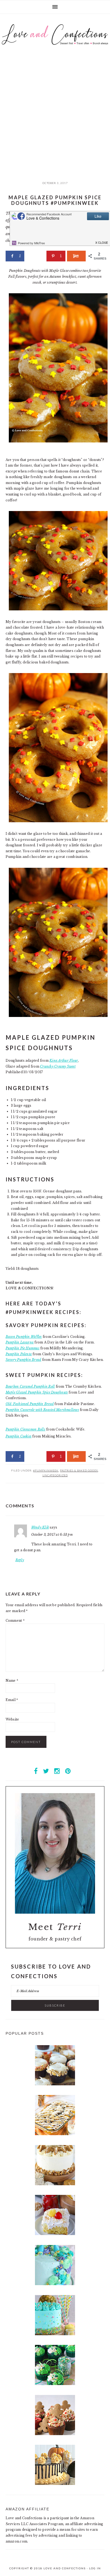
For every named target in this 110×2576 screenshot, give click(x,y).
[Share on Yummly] (76, 256)
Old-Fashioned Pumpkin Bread (30, 1404)
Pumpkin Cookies (19, 1436)
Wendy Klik (40, 1527)
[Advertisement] (55, 120)
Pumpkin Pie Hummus (23, 1348)
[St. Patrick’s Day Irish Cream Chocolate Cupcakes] (55, 2384)
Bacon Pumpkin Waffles (24, 1337)
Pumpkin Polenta (19, 1354)
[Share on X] (35, 256)
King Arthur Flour (64, 1060)
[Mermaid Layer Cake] (55, 2284)
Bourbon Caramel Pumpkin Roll (30, 1386)
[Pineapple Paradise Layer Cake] (55, 2334)
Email (12, 1700)
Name (12, 1681)
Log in (95, 2568)
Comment (15, 1621)
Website (12, 1719)
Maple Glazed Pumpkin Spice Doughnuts (37, 1392)
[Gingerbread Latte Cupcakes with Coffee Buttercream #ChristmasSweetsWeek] (55, 2434)
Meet (55, 1927)
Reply (20, 1560)
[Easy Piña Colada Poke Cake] (55, 2234)
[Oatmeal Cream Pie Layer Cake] (55, 2184)
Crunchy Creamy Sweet (58, 1066)
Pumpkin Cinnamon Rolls (25, 1429)
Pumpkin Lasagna (20, 1342)
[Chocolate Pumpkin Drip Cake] (55, 2484)
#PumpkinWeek (46, 1470)
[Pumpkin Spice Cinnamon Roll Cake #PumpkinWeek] (55, 2134)
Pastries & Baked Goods (79, 1470)
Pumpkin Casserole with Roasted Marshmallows (42, 1410)
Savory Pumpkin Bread (23, 1360)
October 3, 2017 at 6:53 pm (52, 1535)
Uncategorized (55, 1475)
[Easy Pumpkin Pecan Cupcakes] (55, 2084)
